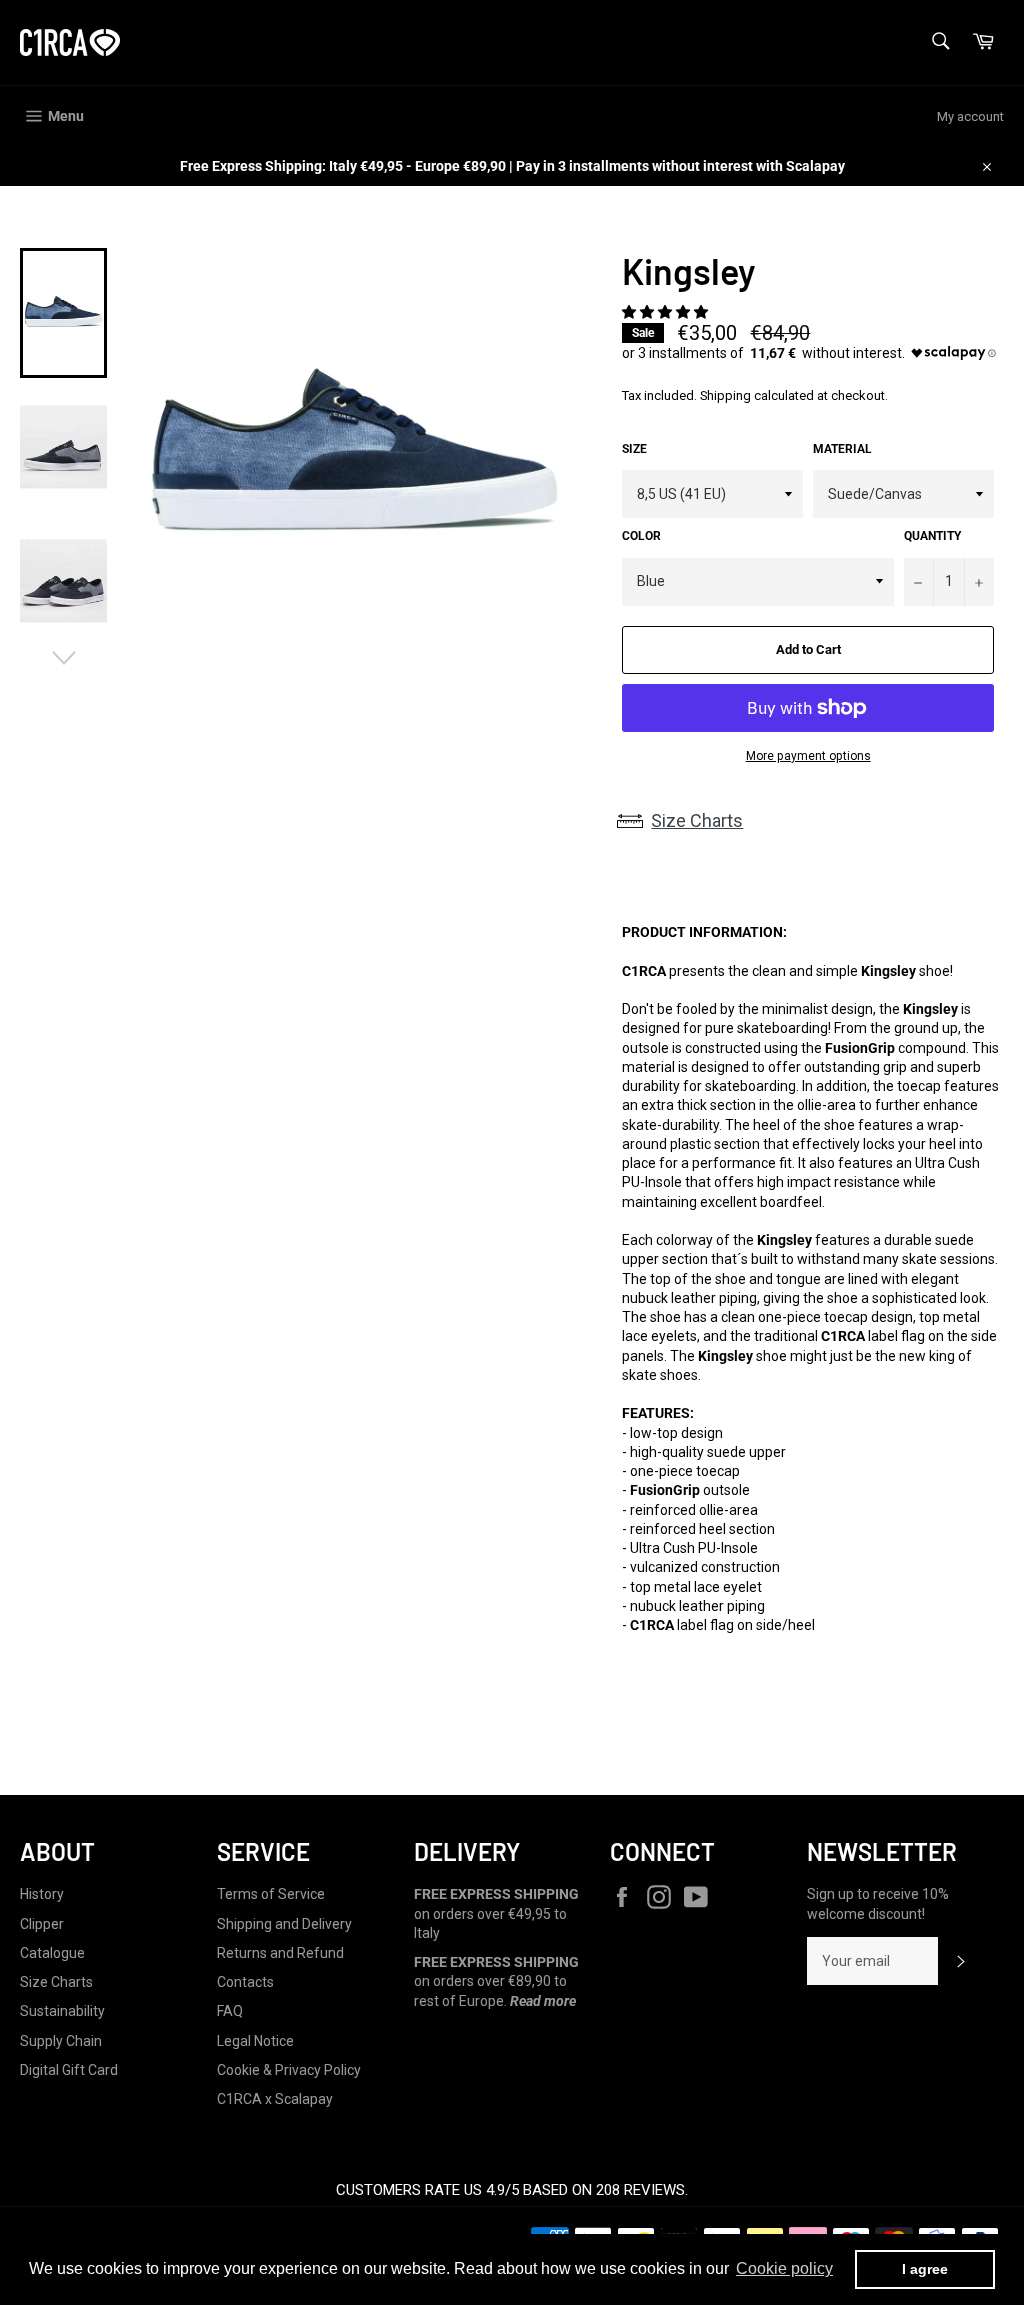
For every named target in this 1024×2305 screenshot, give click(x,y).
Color (641, 536)
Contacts (245, 1982)
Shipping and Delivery (284, 1924)
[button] (666, 312)
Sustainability (62, 2011)
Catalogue (52, 1953)
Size (634, 449)
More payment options (808, 756)
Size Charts (697, 820)
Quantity (932, 536)
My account (970, 116)
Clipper (42, 1924)
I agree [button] (925, 2269)
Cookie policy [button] (784, 2268)
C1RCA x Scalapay (275, 2099)
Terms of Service (271, 1894)
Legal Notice (255, 2041)
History (42, 1894)
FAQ (230, 2011)
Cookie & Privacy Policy (289, 2070)
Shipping (725, 395)
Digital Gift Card (69, 2070)
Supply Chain (61, 2041)
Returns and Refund (280, 1953)
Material (842, 449)
